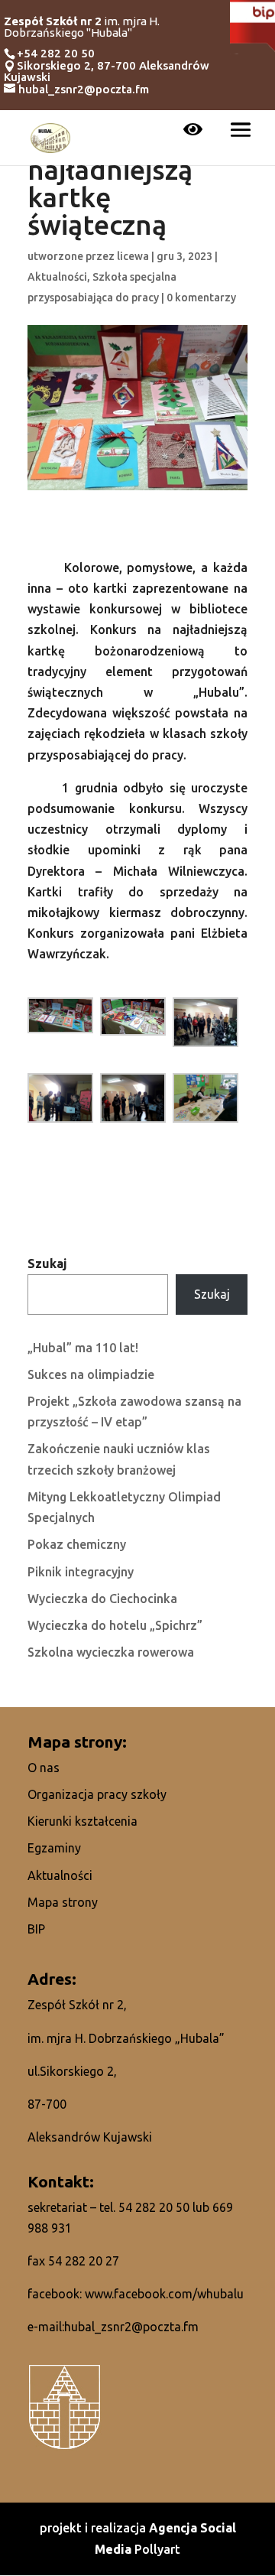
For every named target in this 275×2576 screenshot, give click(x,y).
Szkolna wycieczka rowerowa (111, 1652)
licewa (133, 256)
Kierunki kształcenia (82, 1821)
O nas (44, 1768)
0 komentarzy (201, 298)
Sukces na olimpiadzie (91, 1374)
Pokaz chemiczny (77, 1544)
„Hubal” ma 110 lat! (83, 1348)
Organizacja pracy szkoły (97, 1794)
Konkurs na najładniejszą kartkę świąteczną (110, 184)
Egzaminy (54, 1848)
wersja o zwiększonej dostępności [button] (193, 131)
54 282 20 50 (154, 2207)
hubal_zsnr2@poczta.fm (131, 2327)
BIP (36, 1929)
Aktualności (57, 277)
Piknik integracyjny (81, 1572)
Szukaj (47, 1264)
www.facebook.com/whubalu (164, 2294)
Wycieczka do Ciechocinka (102, 1599)
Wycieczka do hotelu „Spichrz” (115, 1625)
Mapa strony (63, 1902)
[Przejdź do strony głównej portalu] (50, 136)
